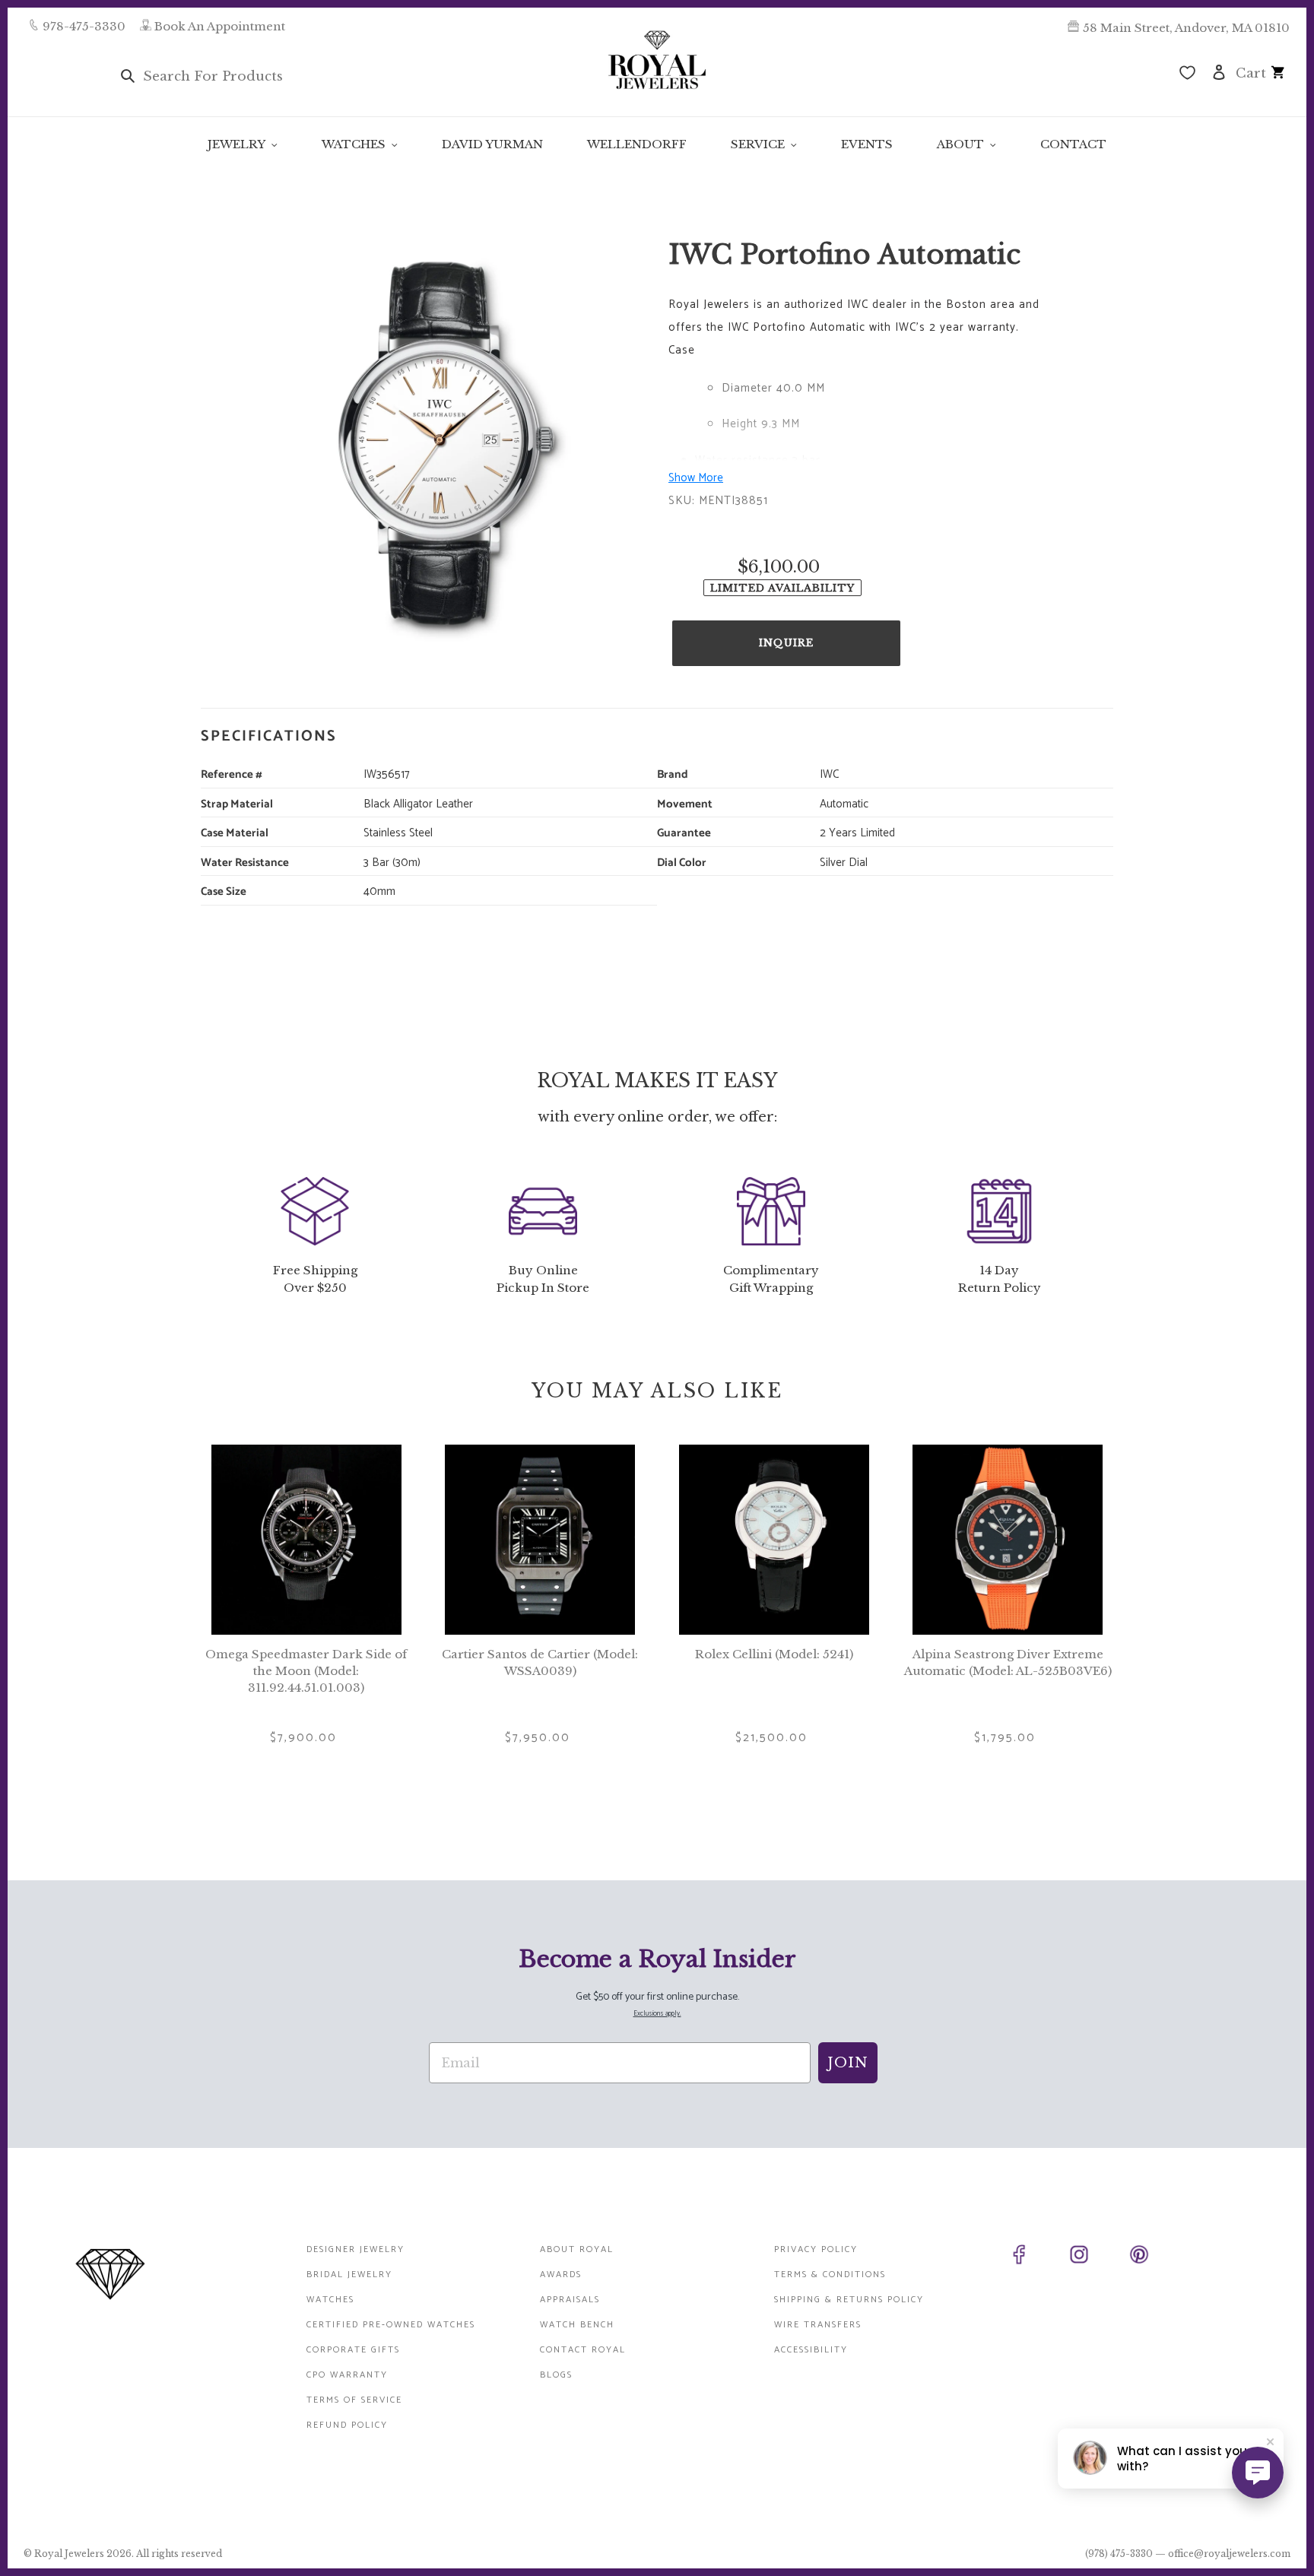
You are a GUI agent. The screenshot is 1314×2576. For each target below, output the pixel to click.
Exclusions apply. (657, 2014)
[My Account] (1219, 71)
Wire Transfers (818, 2325)
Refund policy (347, 2425)
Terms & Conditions (830, 2275)
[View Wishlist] (1187, 75)
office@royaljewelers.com (1229, 2554)
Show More (696, 478)
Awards (561, 2275)
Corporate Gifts (353, 2350)
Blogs (556, 2375)
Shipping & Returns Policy (849, 2300)
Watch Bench (577, 2325)
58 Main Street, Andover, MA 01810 (1186, 28)
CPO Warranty (347, 2375)
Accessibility (811, 2350)
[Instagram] (1096, 2257)
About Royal (577, 2249)
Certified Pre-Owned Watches (391, 2325)
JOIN (848, 2063)
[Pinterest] (1156, 2257)
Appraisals (570, 2300)
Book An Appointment (220, 26)
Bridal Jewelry (349, 2275)
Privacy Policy (816, 2249)
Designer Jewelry (355, 2249)
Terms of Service (354, 2400)
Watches (330, 2300)
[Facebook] (1036, 2257)
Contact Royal (583, 2350)
